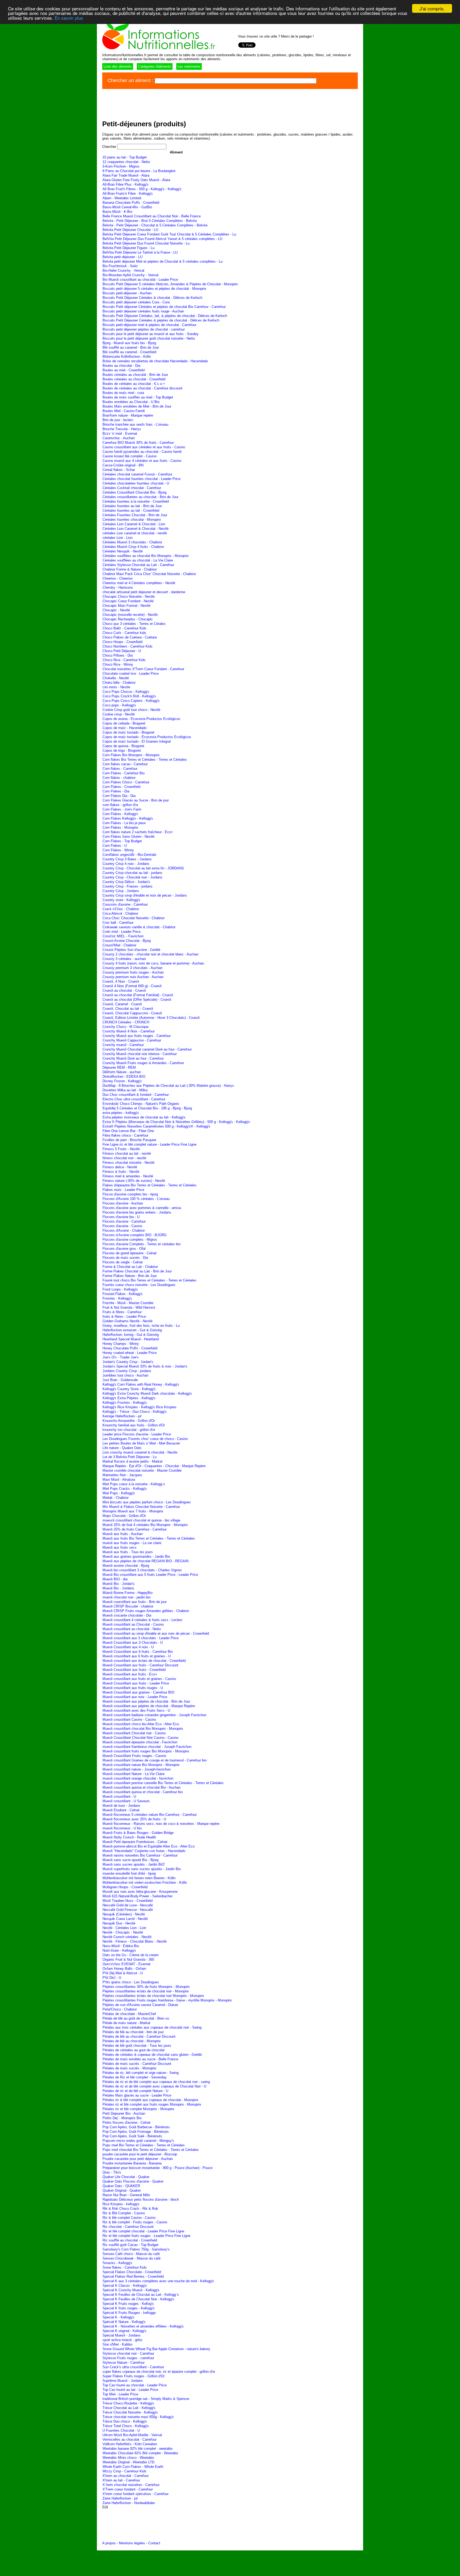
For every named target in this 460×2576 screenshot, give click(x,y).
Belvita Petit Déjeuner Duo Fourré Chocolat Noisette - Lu (146, 243)
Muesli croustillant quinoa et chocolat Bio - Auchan (141, 1787)
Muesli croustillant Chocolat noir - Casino (134, 1733)
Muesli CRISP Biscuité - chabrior (128, 1606)
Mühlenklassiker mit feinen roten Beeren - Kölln (139, 1878)
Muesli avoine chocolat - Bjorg (126, 1566)
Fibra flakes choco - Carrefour (125, 1135)
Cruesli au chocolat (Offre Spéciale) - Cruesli (137, 1000)
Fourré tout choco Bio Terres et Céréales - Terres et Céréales (149, 1280)
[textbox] (236, 81)
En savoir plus (69, 18)
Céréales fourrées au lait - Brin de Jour (132, 506)
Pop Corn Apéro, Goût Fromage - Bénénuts (136, 2132)
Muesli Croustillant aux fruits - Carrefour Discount (140, 1665)
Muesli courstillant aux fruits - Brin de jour (135, 1602)
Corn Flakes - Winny (118, 850)
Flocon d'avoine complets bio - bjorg (130, 1194)
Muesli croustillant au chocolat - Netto (132, 1629)
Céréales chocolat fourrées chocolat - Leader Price (141, 479)
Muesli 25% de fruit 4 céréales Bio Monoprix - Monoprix (145, 1525)
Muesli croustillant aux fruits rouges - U (133, 1688)
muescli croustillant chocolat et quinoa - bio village (141, 1520)
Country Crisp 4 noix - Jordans (126, 864)
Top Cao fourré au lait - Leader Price (130, 2390)
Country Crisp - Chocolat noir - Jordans (132, 877)
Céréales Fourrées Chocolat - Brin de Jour (135, 515)
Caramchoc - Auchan (119, 438)
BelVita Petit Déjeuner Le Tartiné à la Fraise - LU (140, 252)
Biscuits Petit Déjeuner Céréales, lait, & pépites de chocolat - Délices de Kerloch (165, 316)
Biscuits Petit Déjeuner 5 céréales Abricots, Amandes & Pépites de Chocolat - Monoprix (170, 284)
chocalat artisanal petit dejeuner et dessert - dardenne (144, 592)
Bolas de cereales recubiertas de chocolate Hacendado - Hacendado (155, 361)
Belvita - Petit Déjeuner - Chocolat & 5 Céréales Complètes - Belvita (155, 225)
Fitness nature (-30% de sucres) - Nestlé (134, 1181)
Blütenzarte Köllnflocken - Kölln (127, 357)
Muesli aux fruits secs (120, 1547)
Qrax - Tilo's (112, 2172)
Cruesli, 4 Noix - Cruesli (121, 981)
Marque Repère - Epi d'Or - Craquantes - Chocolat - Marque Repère (154, 1466)
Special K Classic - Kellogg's (125, 2286)
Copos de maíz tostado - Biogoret (128, 732)
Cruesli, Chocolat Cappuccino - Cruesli (132, 1013)
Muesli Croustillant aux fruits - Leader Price (136, 1683)
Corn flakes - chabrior (119, 778)
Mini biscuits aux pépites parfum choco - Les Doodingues (147, 1502)
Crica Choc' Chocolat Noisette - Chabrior (134, 918)
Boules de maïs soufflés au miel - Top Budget (138, 397)
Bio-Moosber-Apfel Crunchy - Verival (130, 275)
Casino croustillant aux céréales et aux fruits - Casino (144, 447)
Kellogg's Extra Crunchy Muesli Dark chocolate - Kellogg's (147, 1393)
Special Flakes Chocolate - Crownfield (132, 2272)
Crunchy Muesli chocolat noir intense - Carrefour (140, 1054)
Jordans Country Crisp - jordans (127, 1371)
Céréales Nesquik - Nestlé (123, 551)
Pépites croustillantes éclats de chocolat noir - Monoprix (146, 1991)
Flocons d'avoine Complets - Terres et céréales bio (141, 1244)
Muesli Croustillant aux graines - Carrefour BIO (138, 1692)
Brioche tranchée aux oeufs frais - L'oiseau (135, 424)
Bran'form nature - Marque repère (128, 415)
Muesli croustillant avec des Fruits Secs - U (136, 1710)
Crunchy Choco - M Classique (126, 1027)
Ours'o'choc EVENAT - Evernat (126, 1964)
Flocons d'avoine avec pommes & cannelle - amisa (142, 1208)
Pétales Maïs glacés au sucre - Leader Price (137, 2095)
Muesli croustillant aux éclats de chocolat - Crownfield (144, 1661)
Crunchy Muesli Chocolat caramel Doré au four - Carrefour (147, 1049)
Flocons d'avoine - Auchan (123, 1203)
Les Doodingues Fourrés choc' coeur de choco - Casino (145, 1439)
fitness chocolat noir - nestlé (124, 1158)
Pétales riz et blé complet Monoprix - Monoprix (138, 2109)
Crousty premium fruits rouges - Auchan (133, 972)
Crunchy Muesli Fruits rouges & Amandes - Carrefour (143, 1063)
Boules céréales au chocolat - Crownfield (134, 379)
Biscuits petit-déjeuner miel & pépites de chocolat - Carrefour (149, 325)
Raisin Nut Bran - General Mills (126, 2195)
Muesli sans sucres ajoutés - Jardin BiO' (134, 1864)
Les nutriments (189, 66)
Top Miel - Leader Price (120, 2394)
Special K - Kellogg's (118, 2317)
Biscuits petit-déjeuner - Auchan (127, 293)
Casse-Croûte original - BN (123, 465)
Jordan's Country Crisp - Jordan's (128, 1362)
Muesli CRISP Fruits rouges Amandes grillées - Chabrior (146, 1611)
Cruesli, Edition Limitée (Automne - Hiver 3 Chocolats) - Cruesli (151, 1018)
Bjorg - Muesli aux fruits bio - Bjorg (129, 343)
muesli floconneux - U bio (122, 1828)
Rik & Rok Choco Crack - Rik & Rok (130, 2209)
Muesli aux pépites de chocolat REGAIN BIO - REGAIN (145, 1561)
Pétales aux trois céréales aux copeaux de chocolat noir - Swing (152, 2027)
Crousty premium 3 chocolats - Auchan (132, 968)
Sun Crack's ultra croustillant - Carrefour (133, 2367)
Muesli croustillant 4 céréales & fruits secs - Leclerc (143, 1620)
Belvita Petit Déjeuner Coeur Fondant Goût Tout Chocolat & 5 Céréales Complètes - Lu (169, 234)
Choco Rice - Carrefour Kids (124, 660)
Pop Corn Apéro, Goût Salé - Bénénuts (132, 2136)
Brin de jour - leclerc (118, 420)
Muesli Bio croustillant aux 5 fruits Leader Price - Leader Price (150, 1575)
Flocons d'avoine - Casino (122, 1226)
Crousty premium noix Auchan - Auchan (133, 977)
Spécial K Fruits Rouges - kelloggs (129, 2313)
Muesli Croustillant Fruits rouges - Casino (134, 1756)
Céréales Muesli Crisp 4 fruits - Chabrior (133, 547)
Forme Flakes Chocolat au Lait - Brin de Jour (137, 1271)
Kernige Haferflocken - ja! (122, 1416)
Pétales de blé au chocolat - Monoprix (132, 2041)
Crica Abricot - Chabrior (120, 913)
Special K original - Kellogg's (124, 2331)
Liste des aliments (118, 66)
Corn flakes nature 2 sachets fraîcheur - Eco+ (138, 832)
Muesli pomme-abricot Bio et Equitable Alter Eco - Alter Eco (149, 1846)
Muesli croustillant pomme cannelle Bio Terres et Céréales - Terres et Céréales (163, 1783)
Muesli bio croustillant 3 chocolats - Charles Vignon (142, 1570)
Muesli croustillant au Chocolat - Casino (133, 1624)
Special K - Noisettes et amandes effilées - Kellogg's (143, 2326)
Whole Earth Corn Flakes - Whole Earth (133, 2467)
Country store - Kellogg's (121, 900)
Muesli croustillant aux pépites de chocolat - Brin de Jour (146, 1701)
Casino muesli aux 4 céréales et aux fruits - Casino (142, 461)
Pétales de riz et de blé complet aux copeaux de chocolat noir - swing (156, 2082)
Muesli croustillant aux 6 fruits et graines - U (137, 1656)
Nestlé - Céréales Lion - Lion (124, 1928)
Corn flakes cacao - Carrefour (125, 764)
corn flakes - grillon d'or (120, 805)
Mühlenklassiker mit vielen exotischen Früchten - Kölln (145, 1883)
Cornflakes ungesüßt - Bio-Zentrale (129, 855)
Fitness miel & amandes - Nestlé (128, 1176)
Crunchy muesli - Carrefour (123, 1045)
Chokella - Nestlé (116, 678)
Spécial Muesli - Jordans (122, 2335)
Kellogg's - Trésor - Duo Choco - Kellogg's (135, 1412)
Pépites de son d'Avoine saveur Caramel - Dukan (140, 2005)
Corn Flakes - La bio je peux (124, 823)
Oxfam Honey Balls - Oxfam (124, 1969)
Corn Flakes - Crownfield (121, 787)
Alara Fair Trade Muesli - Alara (126, 175)
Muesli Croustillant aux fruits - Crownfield (134, 1670)
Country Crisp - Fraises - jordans (128, 886)
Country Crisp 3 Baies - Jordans (127, 859)
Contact (154, 2543)
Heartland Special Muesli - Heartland (131, 1339)
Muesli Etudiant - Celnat (121, 1810)
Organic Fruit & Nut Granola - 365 (128, 1960)
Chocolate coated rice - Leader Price (131, 673)
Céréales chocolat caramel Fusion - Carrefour (137, 474)
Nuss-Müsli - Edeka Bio (121, 1946)
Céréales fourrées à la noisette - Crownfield (136, 501)
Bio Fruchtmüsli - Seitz (120, 266)
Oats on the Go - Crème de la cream (131, 1955)
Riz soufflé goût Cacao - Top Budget (130, 2245)
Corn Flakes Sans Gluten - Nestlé (128, 837)
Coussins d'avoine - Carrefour (125, 904)
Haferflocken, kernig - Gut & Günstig (131, 1335)
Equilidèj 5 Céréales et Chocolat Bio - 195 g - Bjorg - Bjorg (147, 1108)
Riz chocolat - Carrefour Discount (128, 2227)
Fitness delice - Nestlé (120, 1167)
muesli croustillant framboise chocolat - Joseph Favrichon (147, 1747)
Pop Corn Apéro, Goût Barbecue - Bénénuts (136, 2127)
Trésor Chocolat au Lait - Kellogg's (129, 2408)
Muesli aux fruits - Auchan (123, 1534)
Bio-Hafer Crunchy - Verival (123, 270)
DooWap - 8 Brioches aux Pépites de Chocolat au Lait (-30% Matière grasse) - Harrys (168, 1086)
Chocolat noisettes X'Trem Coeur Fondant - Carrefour (143, 669)
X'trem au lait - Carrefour (121, 2480)
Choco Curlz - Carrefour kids (124, 633)
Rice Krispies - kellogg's (121, 2204)
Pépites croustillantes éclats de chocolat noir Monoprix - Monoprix (153, 1996)
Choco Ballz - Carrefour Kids (124, 628)
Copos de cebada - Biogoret (124, 723)
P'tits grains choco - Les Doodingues (131, 1982)
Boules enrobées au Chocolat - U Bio (131, 402)
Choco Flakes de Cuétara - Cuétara (130, 637)
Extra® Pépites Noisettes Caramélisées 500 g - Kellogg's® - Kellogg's (156, 1126)
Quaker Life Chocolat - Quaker (126, 2177)
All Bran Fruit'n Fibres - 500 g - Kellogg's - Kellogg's (142, 189)
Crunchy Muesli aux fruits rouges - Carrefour (137, 1036)
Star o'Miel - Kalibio (117, 2344)
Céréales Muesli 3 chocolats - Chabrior (132, 542)
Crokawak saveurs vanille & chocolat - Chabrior (139, 927)
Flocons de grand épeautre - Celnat (130, 1253)
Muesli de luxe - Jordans (121, 1806)
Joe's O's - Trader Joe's (121, 1357)
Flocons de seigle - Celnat (123, 1262)
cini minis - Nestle (116, 687)
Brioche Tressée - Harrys (122, 429)
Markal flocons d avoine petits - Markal (132, 1461)
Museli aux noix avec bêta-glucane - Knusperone (140, 1892)
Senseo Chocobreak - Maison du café (132, 2258)
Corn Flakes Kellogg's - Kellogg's (128, 818)
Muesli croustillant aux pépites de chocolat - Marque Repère (149, 1706)
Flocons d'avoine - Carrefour (124, 1221)
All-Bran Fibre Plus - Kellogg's (126, 184)
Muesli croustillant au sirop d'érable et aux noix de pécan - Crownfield (156, 1633)
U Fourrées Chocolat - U (121, 2430)
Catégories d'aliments (155, 66)
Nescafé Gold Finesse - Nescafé (128, 1910)
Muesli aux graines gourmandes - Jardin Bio (136, 1556)
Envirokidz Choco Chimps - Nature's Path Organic (141, 1104)
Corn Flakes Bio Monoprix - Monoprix (131, 755)
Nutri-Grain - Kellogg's (119, 1950)
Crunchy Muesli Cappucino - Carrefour (132, 1040)
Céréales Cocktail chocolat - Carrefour (132, 488)
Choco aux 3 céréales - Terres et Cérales (134, 624)
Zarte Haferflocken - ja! (120, 2498)
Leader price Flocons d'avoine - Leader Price (137, 1434)
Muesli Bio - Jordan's (119, 1584)
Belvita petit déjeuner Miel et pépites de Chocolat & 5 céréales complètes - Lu (163, 261)
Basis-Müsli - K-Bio (117, 212)
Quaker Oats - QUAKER (121, 2186)
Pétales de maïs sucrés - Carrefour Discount (137, 2064)
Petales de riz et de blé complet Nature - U (135, 2091)
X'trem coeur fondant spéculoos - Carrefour (135, 2494)
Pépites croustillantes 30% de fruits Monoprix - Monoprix (146, 1987)
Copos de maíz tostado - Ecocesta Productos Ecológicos (147, 737)
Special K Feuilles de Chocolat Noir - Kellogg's (138, 2299)
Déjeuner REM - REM (119, 1067)
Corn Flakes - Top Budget (122, 841)
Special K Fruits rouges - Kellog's (128, 2304)
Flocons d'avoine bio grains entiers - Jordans (137, 1212)
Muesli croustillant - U (119, 1796)
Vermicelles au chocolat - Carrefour (130, 2439)
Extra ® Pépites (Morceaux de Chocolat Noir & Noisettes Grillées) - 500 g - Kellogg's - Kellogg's (176, 1122)
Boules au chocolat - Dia (121, 366)
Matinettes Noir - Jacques (122, 1475)
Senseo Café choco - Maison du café (131, 2254)
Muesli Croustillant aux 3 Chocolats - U (133, 1643)
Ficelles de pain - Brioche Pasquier (129, 1140)
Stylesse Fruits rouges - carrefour (128, 2358)
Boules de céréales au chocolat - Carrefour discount (142, 388)
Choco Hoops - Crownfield (122, 642)
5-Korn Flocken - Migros (121, 166)
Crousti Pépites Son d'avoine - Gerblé (131, 950)
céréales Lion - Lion (118, 538)
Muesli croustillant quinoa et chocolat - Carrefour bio (143, 1792)
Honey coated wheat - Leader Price (130, 1353)
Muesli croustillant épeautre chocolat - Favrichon (140, 1742)
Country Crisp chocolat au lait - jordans (132, 873)
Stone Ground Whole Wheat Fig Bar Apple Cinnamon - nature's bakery (156, 2349)
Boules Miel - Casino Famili (124, 411)
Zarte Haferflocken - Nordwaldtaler (129, 2503)
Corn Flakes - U (115, 846)
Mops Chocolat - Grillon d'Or (124, 1516)
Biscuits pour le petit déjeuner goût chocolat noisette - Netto (149, 338)
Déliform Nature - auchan (122, 1072)
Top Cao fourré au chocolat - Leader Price (135, 2385)
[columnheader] (176, 152)
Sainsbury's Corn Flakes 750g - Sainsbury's (136, 2249)
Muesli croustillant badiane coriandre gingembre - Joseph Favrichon (154, 1715)
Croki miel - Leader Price (122, 932)
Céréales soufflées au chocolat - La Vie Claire (138, 560)
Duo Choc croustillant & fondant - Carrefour (136, 1095)
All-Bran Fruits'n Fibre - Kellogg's (128, 194)
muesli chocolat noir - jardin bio (126, 1597)
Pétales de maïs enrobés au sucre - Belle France (140, 2059)
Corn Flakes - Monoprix (120, 827)
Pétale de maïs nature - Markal (126, 2023)
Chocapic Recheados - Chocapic (128, 619)
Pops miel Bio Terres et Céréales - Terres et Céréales (144, 2145)
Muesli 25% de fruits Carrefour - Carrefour (135, 1529)
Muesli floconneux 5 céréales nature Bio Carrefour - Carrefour (150, 1815)
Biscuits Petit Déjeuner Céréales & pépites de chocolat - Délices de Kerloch (161, 320)
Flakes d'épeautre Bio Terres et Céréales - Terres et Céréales (149, 1185)
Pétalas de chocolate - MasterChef (129, 2014)
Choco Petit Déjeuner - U (122, 651)
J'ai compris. (432, 8)
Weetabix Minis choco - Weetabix (128, 2458)
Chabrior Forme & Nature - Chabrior (130, 569)
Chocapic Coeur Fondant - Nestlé (128, 601)
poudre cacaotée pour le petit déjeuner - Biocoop (140, 2154)
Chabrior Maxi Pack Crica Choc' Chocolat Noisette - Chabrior (149, 574)
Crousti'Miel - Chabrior (119, 945)
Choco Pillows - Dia (118, 655)
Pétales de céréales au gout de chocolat (134, 2050)
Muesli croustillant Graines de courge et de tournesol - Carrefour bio (155, 1760)
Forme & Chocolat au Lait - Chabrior (130, 1267)
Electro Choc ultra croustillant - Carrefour (134, 1099)
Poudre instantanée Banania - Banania (132, 2163)
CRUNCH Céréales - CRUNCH (126, 1022)
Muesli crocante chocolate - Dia (127, 1615)
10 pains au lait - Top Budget (125, 157)
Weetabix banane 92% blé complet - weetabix (138, 2449)
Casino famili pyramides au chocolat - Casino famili (142, 452)
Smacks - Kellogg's (117, 2263)
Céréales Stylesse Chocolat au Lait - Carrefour (138, 565)
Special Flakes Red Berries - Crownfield (133, 2276)
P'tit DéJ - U (112, 1978)
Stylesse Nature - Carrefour (124, 2363)
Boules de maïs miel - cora (123, 393)
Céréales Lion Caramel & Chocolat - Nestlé (135, 529)
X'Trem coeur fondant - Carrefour (128, 2489)
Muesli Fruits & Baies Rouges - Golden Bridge (138, 1833)
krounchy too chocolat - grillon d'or (129, 1430)
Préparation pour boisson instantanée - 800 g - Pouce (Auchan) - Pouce (157, 2168)
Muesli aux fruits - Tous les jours (128, 1552)
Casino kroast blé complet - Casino (130, 456)
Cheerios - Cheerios (118, 578)
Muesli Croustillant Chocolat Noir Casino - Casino (140, 1738)
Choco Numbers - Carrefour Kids (128, 646)
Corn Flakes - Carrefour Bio (124, 773)
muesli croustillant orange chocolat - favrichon (138, 1778)
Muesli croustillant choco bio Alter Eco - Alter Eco (141, 1724)
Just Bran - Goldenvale (120, 1380)
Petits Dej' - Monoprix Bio (122, 2118)
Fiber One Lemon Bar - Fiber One (128, 1131)
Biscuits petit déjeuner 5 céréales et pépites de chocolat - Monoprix (154, 289)
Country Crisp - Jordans (121, 891)
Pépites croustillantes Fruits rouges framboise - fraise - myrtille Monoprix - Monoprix (167, 2000)
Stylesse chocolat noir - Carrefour (128, 2353)
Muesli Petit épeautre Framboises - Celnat (135, 1842)
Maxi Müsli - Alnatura (119, 1480)
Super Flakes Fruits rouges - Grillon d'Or (134, 2376)
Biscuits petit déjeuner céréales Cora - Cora (136, 302)
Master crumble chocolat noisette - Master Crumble (142, 1470)
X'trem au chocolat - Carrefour (126, 2476)
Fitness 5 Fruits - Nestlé (121, 1149)
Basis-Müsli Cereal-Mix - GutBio (127, 207)
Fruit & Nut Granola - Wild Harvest (129, 1307)
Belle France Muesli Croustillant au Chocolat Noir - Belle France (152, 216)
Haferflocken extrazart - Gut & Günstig (132, 1330)
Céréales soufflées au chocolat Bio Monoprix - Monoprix (146, 556)
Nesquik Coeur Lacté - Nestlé (125, 1919)
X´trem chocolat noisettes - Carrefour (131, 2485)
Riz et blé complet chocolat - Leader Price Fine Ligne (143, 2231)
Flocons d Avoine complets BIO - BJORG (135, 1235)
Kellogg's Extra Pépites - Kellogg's (129, 1398)
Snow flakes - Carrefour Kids (125, 2267)
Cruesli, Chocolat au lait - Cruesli (128, 1009)
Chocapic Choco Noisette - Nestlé (129, 597)
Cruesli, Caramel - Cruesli (122, 1004)
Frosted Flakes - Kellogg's (123, 1294)
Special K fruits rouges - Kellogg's (129, 2308)
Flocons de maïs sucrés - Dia (125, 1258)
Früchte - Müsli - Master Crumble (128, 1303)
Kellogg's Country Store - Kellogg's (129, 1389)
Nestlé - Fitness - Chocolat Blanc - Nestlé (135, 1941)
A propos (109, 2543)
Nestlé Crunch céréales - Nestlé (127, 1937)
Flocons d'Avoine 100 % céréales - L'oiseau (136, 1199)
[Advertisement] (199, 104)
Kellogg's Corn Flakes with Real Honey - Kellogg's (141, 1384)
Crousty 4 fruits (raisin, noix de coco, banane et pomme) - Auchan (153, 963)
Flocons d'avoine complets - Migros (130, 1240)
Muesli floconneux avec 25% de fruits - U (134, 1819)
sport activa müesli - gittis (122, 2340)
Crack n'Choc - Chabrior (121, 909)
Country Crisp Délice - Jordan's (126, 882)
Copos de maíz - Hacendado (124, 728)
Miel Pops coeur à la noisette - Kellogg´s (134, 1484)
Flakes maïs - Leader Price (123, 1190)
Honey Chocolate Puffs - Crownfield (130, 1348)
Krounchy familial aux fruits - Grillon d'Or (134, 1425)
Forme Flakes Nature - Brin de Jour (130, 1276)
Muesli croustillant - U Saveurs (126, 1801)
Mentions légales (132, 2543)
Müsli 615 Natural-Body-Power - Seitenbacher (137, 1896)
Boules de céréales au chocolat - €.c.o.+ (134, 384)
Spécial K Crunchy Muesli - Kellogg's (131, 2290)
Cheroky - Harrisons (118, 587)
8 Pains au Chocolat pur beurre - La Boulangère (139, 171)
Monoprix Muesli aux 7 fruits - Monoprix (133, 1511)
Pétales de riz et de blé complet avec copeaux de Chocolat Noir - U (154, 2086)
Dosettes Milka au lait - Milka (125, 1090)
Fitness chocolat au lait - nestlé (127, 1153)
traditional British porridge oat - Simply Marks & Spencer (146, 2399)
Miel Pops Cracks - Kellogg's (125, 1489)
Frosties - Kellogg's (117, 1298)
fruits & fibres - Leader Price (124, 1317)
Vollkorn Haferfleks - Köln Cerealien (130, 2444)
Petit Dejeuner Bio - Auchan (124, 2113)
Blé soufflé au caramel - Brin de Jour (131, 347)
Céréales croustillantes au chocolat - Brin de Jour (140, 497)
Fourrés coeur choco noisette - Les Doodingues (139, 1285)
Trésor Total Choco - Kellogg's (126, 2426)
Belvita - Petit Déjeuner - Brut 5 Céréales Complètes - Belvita (150, 221)
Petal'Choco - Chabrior (120, 2009)
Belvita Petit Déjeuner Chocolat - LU (130, 230)
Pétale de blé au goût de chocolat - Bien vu (136, 2018)
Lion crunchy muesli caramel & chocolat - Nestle (140, 1452)
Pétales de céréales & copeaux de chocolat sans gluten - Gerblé (152, 2055)
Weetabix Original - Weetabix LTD (128, 2462)
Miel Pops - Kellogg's (119, 1493)
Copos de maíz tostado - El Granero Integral (137, 741)
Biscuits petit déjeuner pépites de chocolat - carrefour (144, 329)
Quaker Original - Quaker (122, 2190)
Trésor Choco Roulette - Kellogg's (128, 2403)
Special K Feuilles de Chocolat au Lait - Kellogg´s (141, 2295)
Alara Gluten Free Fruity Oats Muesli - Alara (136, 180)
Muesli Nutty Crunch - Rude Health (129, 1837)
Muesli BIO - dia (115, 1579)
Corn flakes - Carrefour (120, 769)
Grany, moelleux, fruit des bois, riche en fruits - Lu (141, 1326)
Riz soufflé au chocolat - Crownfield (130, 2240)
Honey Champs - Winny (121, 1344)
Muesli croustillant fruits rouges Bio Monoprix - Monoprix (146, 1751)
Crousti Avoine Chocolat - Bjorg (127, 941)
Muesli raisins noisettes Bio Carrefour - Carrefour (140, 1855)
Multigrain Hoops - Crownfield (125, 1887)
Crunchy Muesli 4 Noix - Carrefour (129, 1031)
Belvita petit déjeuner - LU (122, 257)
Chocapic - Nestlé (116, 610)
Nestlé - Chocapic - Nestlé (123, 1932)
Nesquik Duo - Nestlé (119, 1923)
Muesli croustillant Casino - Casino (129, 1720)
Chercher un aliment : (131, 80)
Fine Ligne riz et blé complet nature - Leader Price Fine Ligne (149, 1144)
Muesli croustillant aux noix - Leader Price (135, 1697)
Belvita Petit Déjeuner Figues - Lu (128, 248)
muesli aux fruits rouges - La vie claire (132, 1543)
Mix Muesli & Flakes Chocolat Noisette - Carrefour (141, 1507)
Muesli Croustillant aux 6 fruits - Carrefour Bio (138, 1652)
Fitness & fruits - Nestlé (121, 1172)
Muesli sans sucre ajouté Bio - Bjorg (130, 1860)
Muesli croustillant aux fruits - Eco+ (130, 1674)
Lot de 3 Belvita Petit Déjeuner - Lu (130, 1457)
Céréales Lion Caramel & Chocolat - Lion (134, 524)
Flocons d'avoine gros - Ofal (124, 1249)
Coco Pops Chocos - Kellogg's (126, 692)
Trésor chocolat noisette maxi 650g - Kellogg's (138, 2417)
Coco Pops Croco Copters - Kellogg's (131, 701)
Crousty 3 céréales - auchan (124, 959)
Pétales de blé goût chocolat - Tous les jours (137, 2046)
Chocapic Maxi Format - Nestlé (126, 606)
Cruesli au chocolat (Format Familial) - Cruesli (138, 995)
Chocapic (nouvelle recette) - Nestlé (130, 615)
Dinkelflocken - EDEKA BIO (124, 1077)
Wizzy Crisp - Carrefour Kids (124, 2471)
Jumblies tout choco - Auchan (125, 1375)
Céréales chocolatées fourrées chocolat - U (136, 483)
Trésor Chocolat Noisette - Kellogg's (130, 2412)
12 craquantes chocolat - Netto (126, 162)
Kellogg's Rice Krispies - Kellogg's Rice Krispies (139, 1407)
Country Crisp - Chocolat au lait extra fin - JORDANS (143, 868)
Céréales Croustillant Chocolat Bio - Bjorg (134, 492)
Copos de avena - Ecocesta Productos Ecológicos (141, 719)
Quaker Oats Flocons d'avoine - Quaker (133, 2181)
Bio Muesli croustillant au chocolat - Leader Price (140, 280)
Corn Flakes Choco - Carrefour (126, 782)
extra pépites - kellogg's (121, 1113)
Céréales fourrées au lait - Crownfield (131, 510)
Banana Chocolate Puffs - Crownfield (131, 203)
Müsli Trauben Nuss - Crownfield (128, 1901)
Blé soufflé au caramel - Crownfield (129, 352)
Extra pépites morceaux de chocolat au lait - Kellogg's (144, 1117)
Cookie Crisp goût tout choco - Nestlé (131, 710)
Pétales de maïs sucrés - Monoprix (130, 2068)
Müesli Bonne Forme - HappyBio (128, 1593)
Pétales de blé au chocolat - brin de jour (133, 2032)
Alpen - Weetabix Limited (122, 198)
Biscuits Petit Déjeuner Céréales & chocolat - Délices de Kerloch (152, 298)
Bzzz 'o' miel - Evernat (120, 434)
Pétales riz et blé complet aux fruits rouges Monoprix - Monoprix (152, 2104)
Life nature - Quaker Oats (122, 1448)
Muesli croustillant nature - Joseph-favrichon (137, 1769)
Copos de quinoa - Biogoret (123, 746)
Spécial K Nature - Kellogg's (124, 2322)
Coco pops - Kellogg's (119, 705)
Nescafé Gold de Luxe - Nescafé (128, 1905)
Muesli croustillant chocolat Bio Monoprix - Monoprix (143, 1729)
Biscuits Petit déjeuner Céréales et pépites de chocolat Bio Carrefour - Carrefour (164, 307)
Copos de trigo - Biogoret (122, 750)
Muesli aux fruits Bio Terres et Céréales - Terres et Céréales (149, 1538)
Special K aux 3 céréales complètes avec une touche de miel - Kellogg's (158, 2281)
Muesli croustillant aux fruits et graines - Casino (139, 1679)
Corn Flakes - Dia (116, 791)
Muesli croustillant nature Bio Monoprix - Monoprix (141, 1765)
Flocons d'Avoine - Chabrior (124, 1230)
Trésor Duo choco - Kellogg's (125, 2421)
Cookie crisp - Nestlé (119, 714)
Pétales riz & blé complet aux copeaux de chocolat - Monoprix (150, 2100)
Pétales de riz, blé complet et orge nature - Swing (141, 2073)
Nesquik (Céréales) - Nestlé (124, 1914)
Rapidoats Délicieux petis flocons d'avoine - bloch (141, 2199)
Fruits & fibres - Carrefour (122, 1312)
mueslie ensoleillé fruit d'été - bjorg (129, 1873)
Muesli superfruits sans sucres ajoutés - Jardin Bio (142, 1869)
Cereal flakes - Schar (119, 470)
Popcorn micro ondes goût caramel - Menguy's (138, 2141)
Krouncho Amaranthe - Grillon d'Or (129, 1421)
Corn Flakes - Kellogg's (120, 814)
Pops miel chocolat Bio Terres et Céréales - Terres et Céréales (151, 2150)
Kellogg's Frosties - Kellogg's (125, 1403)
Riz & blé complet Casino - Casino (129, 2218)
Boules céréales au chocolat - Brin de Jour (135, 375)
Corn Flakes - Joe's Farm (122, 809)
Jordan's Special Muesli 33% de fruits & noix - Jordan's (145, 1366)
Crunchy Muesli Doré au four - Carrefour (133, 1058)
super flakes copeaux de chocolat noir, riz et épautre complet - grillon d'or (159, 2372)
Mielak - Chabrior (116, 1498)
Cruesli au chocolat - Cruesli (124, 990)
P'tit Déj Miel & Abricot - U (123, 1973)
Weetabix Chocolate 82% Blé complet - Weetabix (140, 2453)
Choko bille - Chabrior (119, 683)
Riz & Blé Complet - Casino (124, 2213)
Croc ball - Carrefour (118, 923)
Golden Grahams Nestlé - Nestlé (128, 1321)
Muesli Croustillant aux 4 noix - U (128, 1647)
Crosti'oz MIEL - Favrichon (123, 936)
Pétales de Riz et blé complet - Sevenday (135, 2077)
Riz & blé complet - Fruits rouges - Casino (135, 2222)
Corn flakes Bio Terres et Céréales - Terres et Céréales (145, 760)
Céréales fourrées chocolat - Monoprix (132, 520)
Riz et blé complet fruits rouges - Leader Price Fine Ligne (146, 2236)
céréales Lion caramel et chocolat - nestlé (135, 533)
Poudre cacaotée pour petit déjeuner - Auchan (138, 2159)
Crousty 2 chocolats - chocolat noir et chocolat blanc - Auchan (150, 954)
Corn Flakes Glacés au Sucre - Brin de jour (136, 800)
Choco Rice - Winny (118, 664)
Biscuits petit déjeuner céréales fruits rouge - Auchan (143, 311)
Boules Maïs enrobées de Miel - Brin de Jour (137, 406)
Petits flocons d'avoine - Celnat (126, 2123)
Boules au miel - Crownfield (124, 370)
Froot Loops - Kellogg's (120, 1289)
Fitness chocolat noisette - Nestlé (128, 1163)
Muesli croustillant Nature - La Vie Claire (134, 1774)
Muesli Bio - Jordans (118, 1588)
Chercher (110, 147)
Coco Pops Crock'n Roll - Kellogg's (129, 696)
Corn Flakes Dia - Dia (119, 796)
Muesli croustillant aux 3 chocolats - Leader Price (141, 1638)
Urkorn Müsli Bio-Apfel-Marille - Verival (132, 2435)
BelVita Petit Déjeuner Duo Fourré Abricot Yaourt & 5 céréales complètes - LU (162, 239)
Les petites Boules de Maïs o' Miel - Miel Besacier (141, 1443)
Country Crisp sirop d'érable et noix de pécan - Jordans (145, 895)
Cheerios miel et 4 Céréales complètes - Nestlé (139, 583)
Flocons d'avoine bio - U (121, 1217)
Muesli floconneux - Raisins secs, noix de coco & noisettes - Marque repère (161, 1824)
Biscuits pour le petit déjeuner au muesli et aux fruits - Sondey (151, 334)
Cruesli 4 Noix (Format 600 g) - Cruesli (132, 986)
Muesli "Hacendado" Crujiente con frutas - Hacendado (144, 1851)
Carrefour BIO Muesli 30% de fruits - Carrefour (138, 443)
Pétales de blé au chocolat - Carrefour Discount (139, 2036)
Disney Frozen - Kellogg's (122, 1081)
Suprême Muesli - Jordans (123, 2381)
